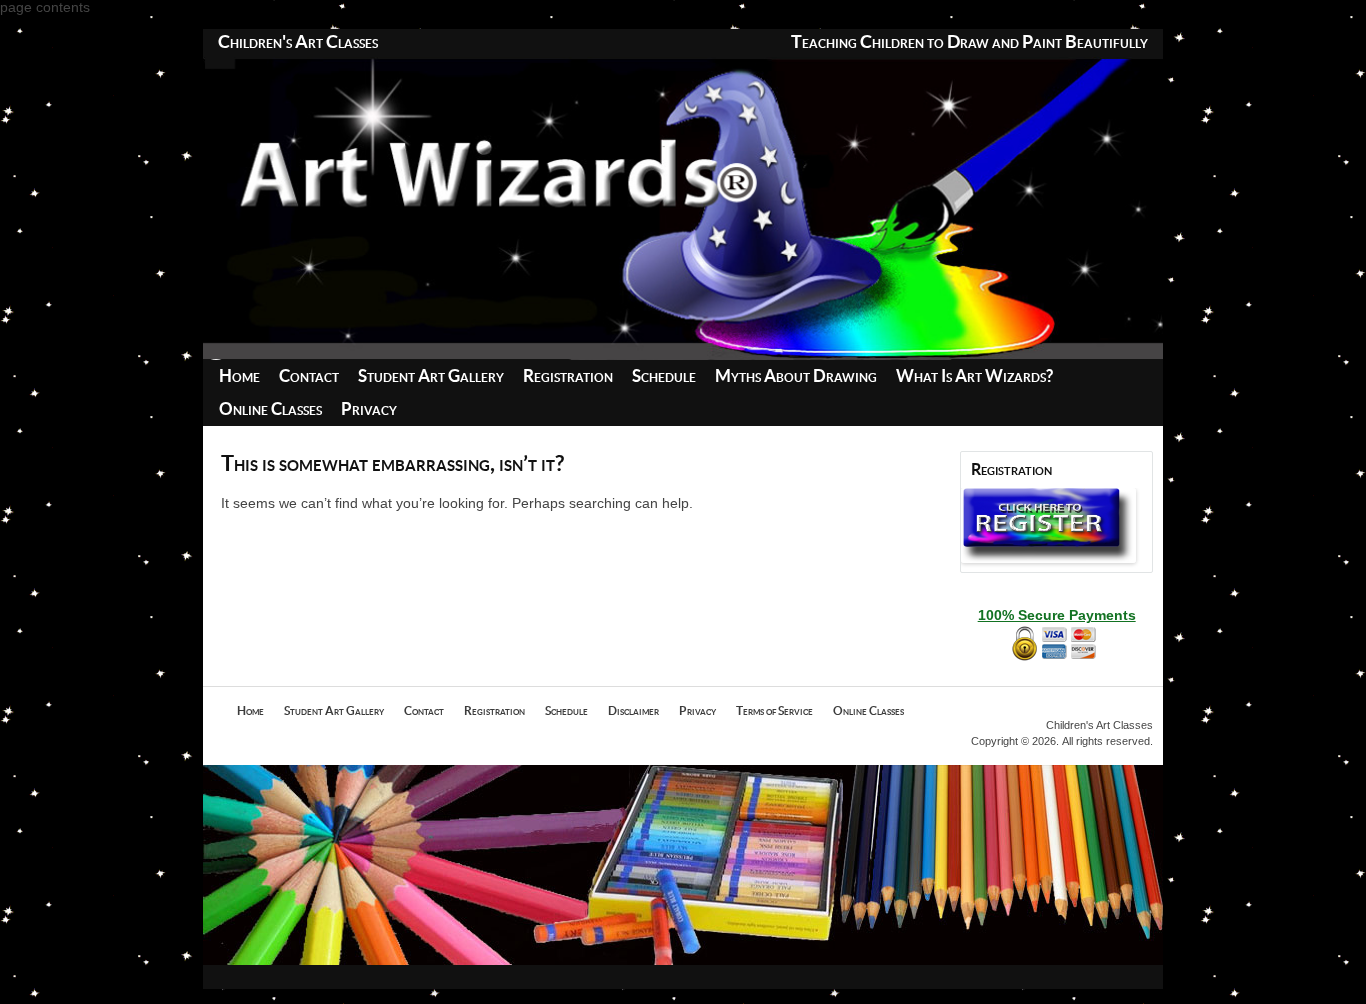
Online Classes (270, 409)
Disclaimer (633, 711)
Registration (568, 376)
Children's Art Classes (298, 43)
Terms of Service (774, 711)
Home (239, 376)
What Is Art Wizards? (974, 376)
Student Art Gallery (431, 376)
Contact (309, 376)
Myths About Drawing (796, 376)
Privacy (369, 409)
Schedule (664, 376)
